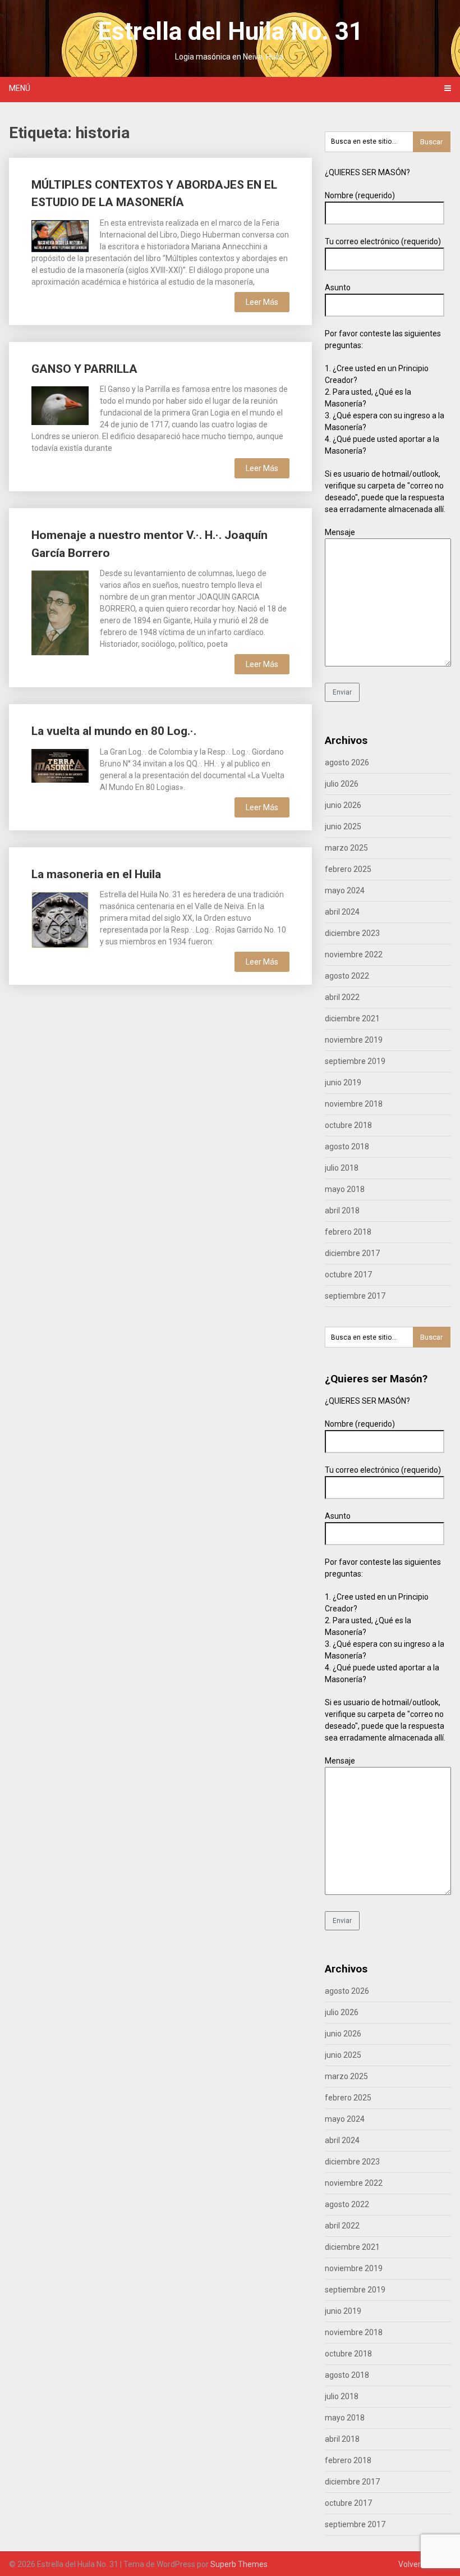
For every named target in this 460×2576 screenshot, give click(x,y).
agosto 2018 (347, 1147)
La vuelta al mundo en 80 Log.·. (114, 731)
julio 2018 (342, 1168)
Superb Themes (239, 2564)
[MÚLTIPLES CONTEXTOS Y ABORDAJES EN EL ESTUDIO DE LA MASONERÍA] (60, 235)
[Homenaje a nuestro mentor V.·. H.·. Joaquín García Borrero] (60, 611)
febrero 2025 (348, 869)
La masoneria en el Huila (96, 874)
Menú (20, 88)
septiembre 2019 (355, 1061)
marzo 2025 (346, 848)
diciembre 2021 (352, 1018)
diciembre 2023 (352, 933)
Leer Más (262, 302)
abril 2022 (342, 997)
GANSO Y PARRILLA (84, 369)
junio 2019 (343, 1083)
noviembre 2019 (354, 1040)
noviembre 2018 (354, 1104)
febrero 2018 (348, 1232)
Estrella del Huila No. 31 (230, 31)
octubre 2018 (348, 1125)
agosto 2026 (347, 762)
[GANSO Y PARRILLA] (60, 404)
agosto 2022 (347, 976)
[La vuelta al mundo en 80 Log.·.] (60, 764)
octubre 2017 (348, 1275)
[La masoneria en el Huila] (60, 918)
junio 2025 (343, 826)
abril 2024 (342, 912)
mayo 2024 (345, 890)
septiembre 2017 (355, 1296)
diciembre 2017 (352, 1253)
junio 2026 (343, 805)
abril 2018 (342, 1211)
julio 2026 (342, 784)
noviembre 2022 (354, 954)
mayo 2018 (345, 1189)
